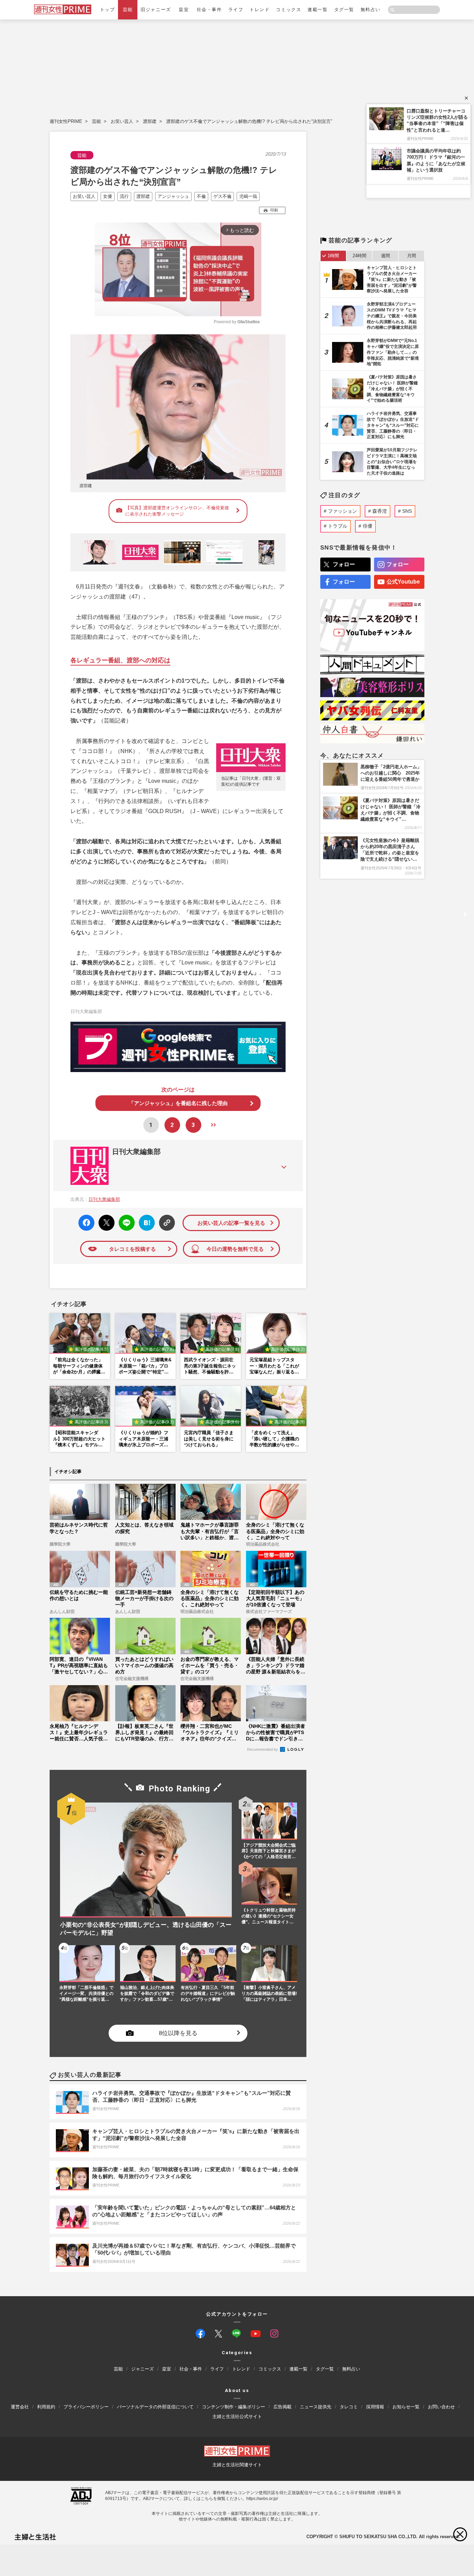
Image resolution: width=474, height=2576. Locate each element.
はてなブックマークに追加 (146, 1223)
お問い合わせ (441, 2407)
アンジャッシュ (173, 196)
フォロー (344, 564)
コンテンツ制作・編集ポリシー (234, 2407)
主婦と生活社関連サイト (237, 2465)
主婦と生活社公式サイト (237, 2416)
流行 (124, 196)
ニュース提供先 (316, 2407)
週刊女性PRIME (66, 121)
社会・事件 (209, 10)
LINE (124, 1218)
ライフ (236, 10)
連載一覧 (318, 10)
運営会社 (20, 2407)
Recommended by (263, 1749)
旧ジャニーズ (156, 10)
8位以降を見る (178, 2033)
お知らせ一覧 (406, 2407)
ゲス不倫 (222, 196)
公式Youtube (403, 582)
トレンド (260, 10)
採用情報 (375, 2407)
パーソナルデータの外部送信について (155, 2407)
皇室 (184, 10)
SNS (407, 511)
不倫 (201, 196)
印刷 (274, 210)
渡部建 (150, 121)
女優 (108, 196)
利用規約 (46, 2407)
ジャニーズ (142, 2369)
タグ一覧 (344, 10)
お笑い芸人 (122, 121)
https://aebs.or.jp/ (262, 2499)
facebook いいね (86, 1223)
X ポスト (105, 1221)
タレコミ (349, 2407)
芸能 (128, 10)
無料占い (371, 10)
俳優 (367, 526)
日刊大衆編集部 (136, 1152)
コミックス (289, 10)
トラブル (338, 526)
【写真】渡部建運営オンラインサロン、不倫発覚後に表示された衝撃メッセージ (177, 511)
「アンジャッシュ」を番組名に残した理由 (178, 1103)
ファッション (342, 511)
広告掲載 (282, 2407)
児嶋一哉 (248, 196)
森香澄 (380, 511)
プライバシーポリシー (86, 2407)
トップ (108, 10)
